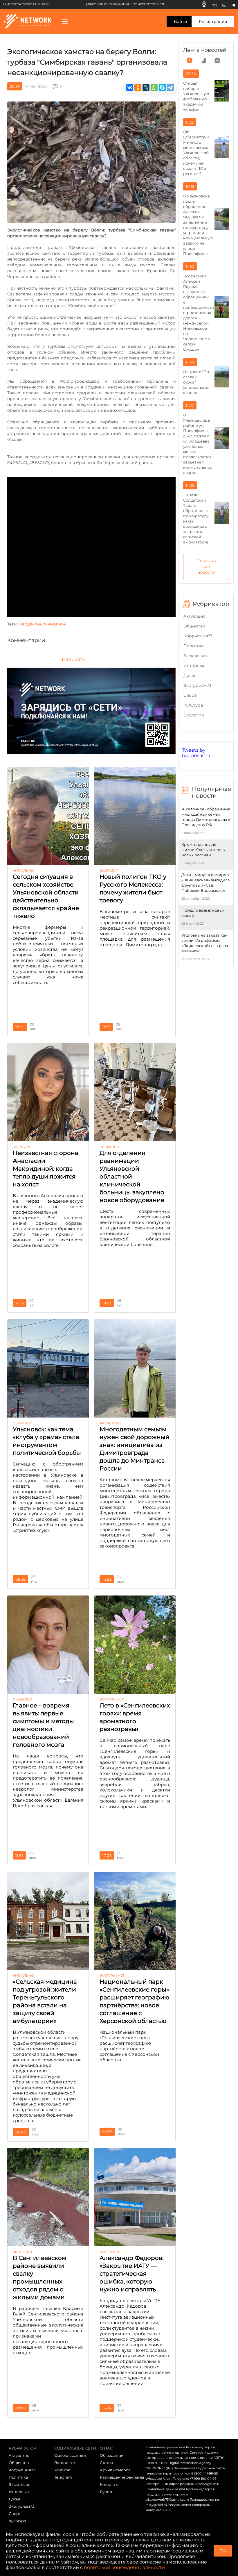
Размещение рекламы (122, 2477)
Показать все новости (206, 566)
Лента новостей (205, 50)
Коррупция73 (198, 636)
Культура (193, 705)
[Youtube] (224, 4)
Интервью (194, 666)
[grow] (203, 60)
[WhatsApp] (154, 88)
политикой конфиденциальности (124, 2567)
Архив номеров (115, 2470)
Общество (194, 626)
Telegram (63, 2477)
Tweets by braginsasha (196, 753)
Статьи (106, 2463)
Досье (190, 675)
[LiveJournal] (146, 88)
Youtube (62, 2470)
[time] (190, 60)
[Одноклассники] (204, 4)
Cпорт (190, 695)
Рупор (106, 2492)
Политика (194, 646)
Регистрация (213, 22)
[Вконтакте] (215, 4)
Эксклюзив (195, 656)
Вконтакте (65, 2463)
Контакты (109, 2484)
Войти (181, 22)
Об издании (112, 2455)
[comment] (217, 60)
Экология (194, 715)
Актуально (194, 616)
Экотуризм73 (197, 685)
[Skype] (162, 88)
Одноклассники (70, 2455)
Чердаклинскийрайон (43, 624)
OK (223, 2551)
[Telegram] (233, 4)
